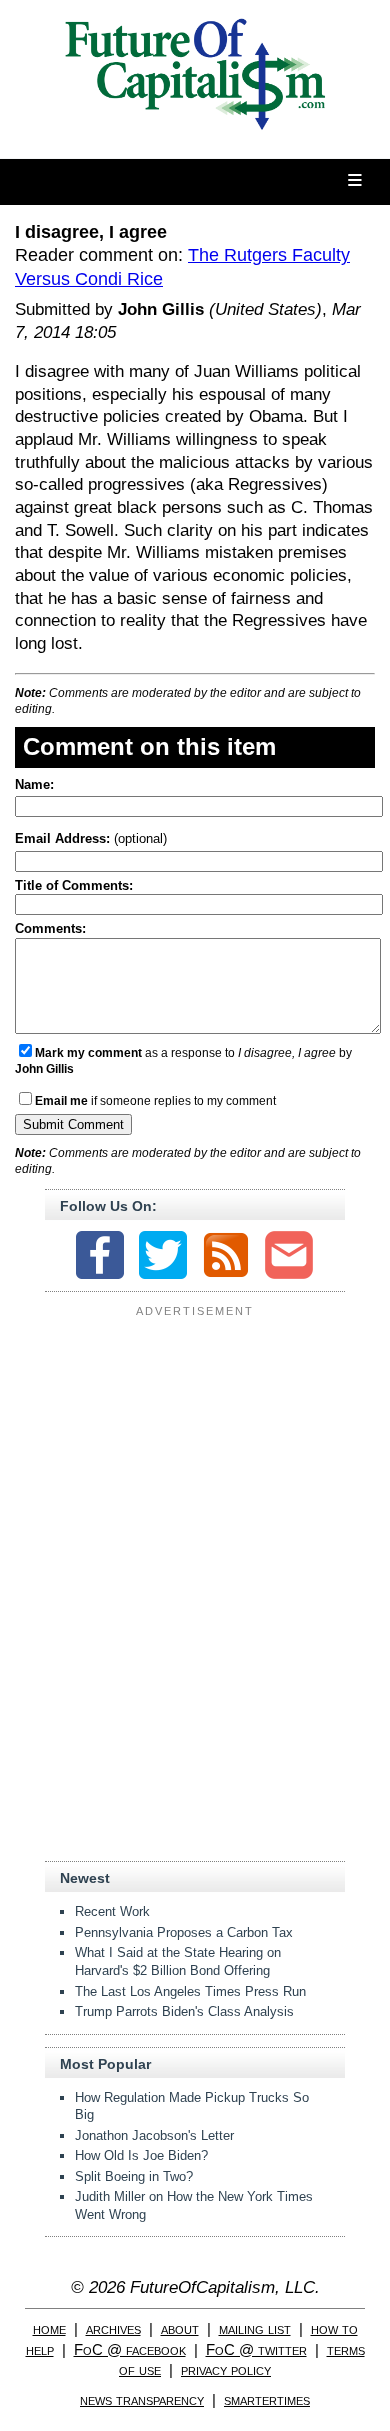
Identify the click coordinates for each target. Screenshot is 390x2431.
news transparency (142, 2399)
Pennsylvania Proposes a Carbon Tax (184, 1932)
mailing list (255, 2328)
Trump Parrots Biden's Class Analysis (184, 2011)
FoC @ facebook (130, 2349)
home (49, 2328)
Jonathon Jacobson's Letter (154, 2135)
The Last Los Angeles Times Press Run (190, 1991)
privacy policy (226, 2369)
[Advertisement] (195, 1449)
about (180, 2328)
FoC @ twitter (256, 2349)
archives (113, 2328)
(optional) (91, 838)
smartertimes (267, 2399)
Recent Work (112, 1911)
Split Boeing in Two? (134, 2176)
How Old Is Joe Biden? (141, 2155)
